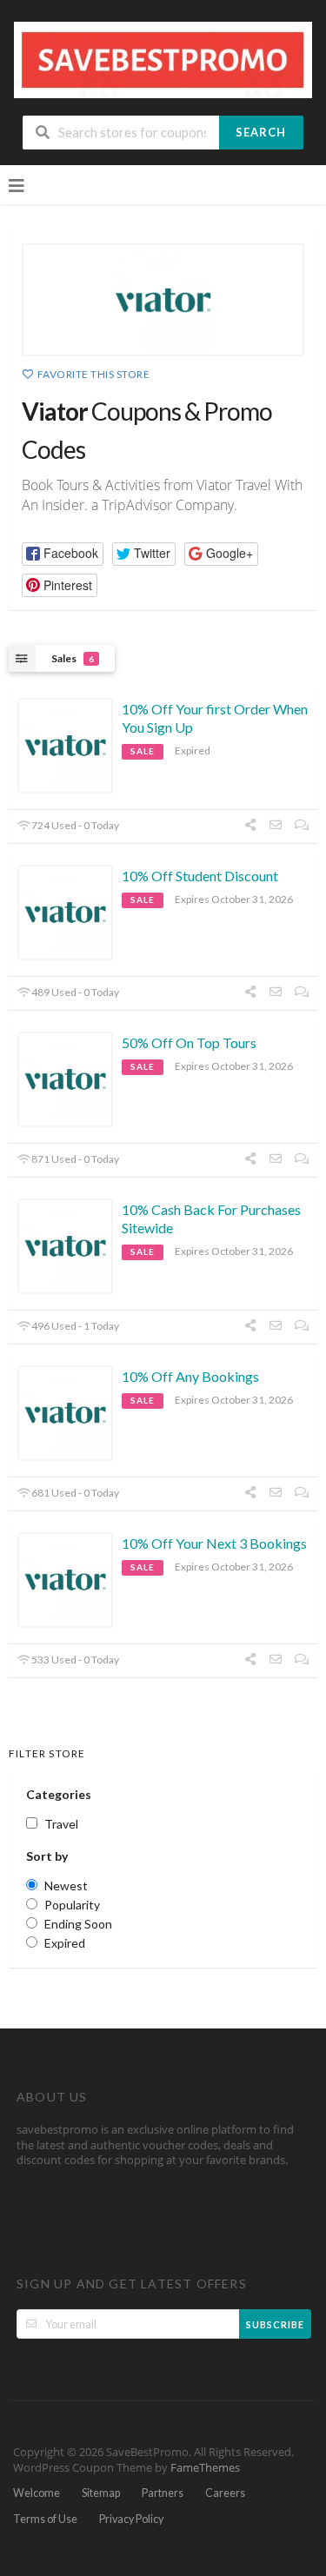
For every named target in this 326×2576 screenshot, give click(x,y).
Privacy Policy (131, 2519)
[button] (63, 554)
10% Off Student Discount (200, 876)
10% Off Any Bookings (190, 1376)
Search (261, 132)
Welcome (37, 2493)
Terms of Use (45, 2519)
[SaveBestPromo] (163, 59)
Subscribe (275, 2324)
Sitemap (101, 2493)
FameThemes (205, 2468)
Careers (225, 2493)
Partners (163, 2493)
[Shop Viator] (163, 300)
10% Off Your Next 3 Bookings (214, 1543)
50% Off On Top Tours (189, 1042)
